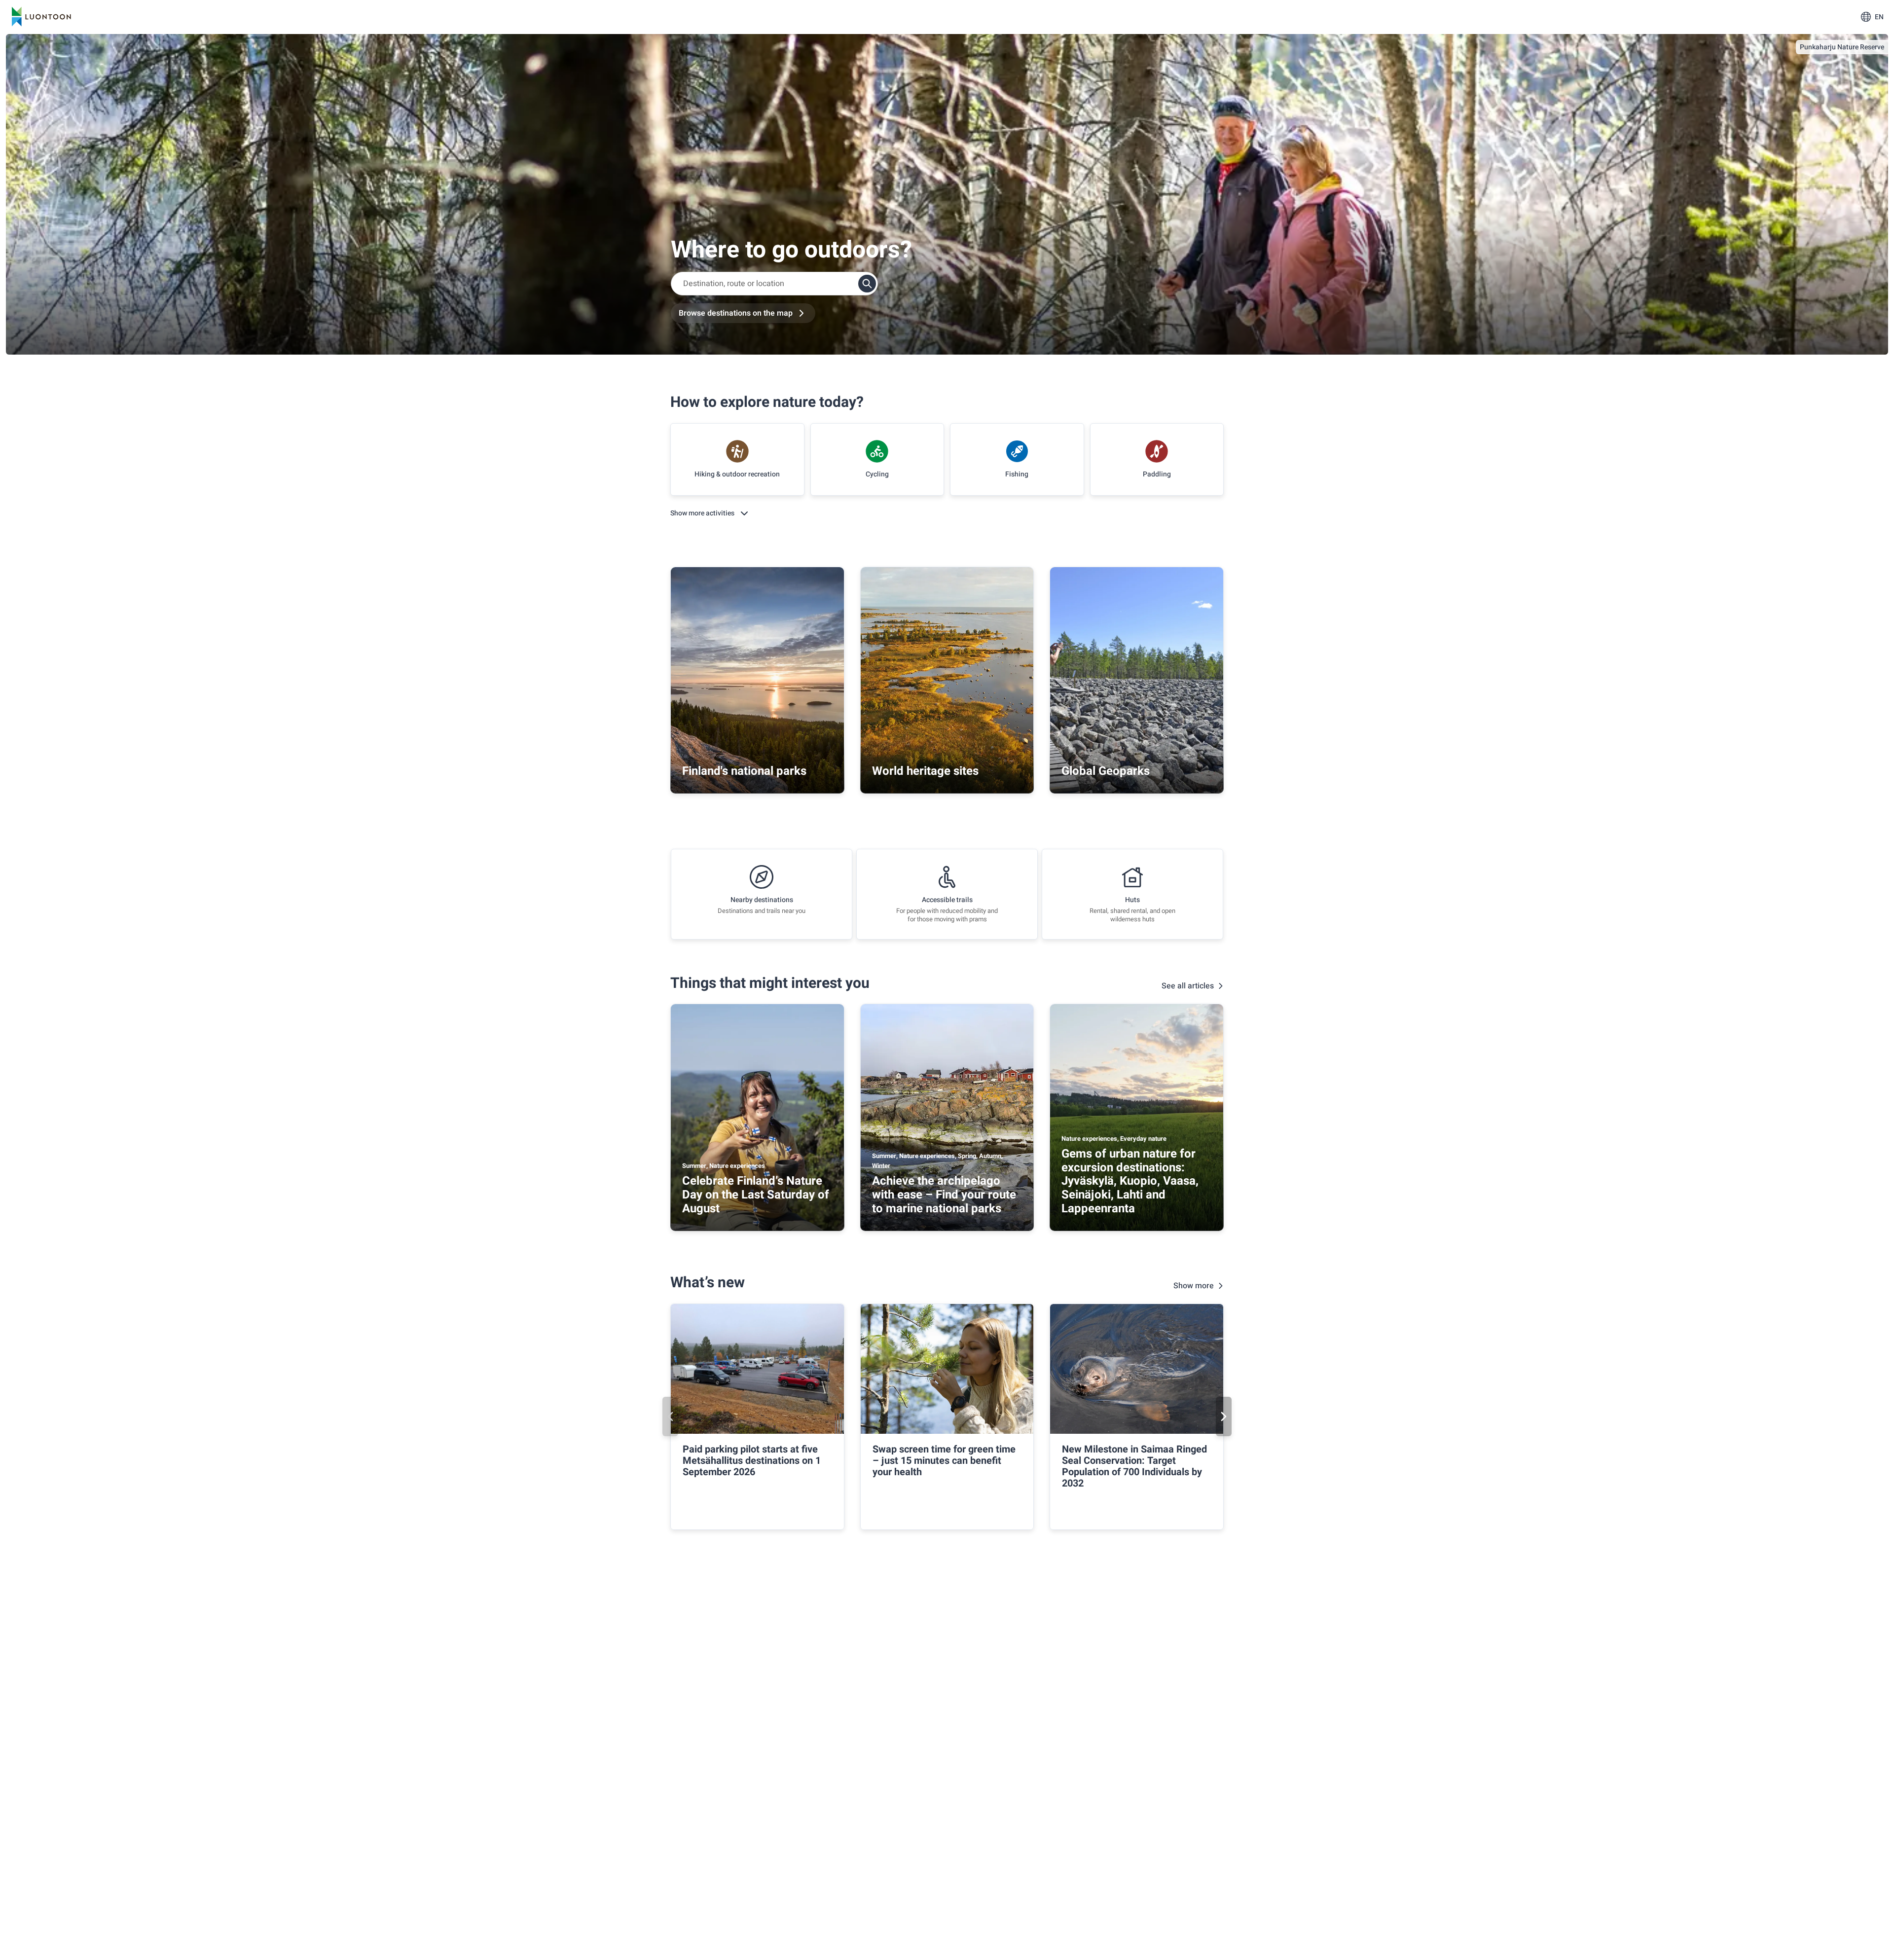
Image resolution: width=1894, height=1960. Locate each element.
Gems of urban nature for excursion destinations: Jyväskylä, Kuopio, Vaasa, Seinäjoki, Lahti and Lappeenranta (1130, 1181)
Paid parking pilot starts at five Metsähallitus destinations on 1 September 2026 (752, 1461)
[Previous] (670, 1416)
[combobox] (774, 284)
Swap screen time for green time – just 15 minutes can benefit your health (944, 1461)
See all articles (1188, 986)
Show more (1194, 1286)
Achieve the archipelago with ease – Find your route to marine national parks (944, 1195)
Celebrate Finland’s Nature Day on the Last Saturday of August (756, 1195)
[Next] (1224, 1416)
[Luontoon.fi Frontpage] (41, 17)
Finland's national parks (744, 771)
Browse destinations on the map (736, 313)
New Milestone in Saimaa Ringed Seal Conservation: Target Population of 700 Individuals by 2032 (1134, 1466)
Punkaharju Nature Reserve (1842, 47)
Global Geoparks (1106, 771)
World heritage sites (925, 771)
